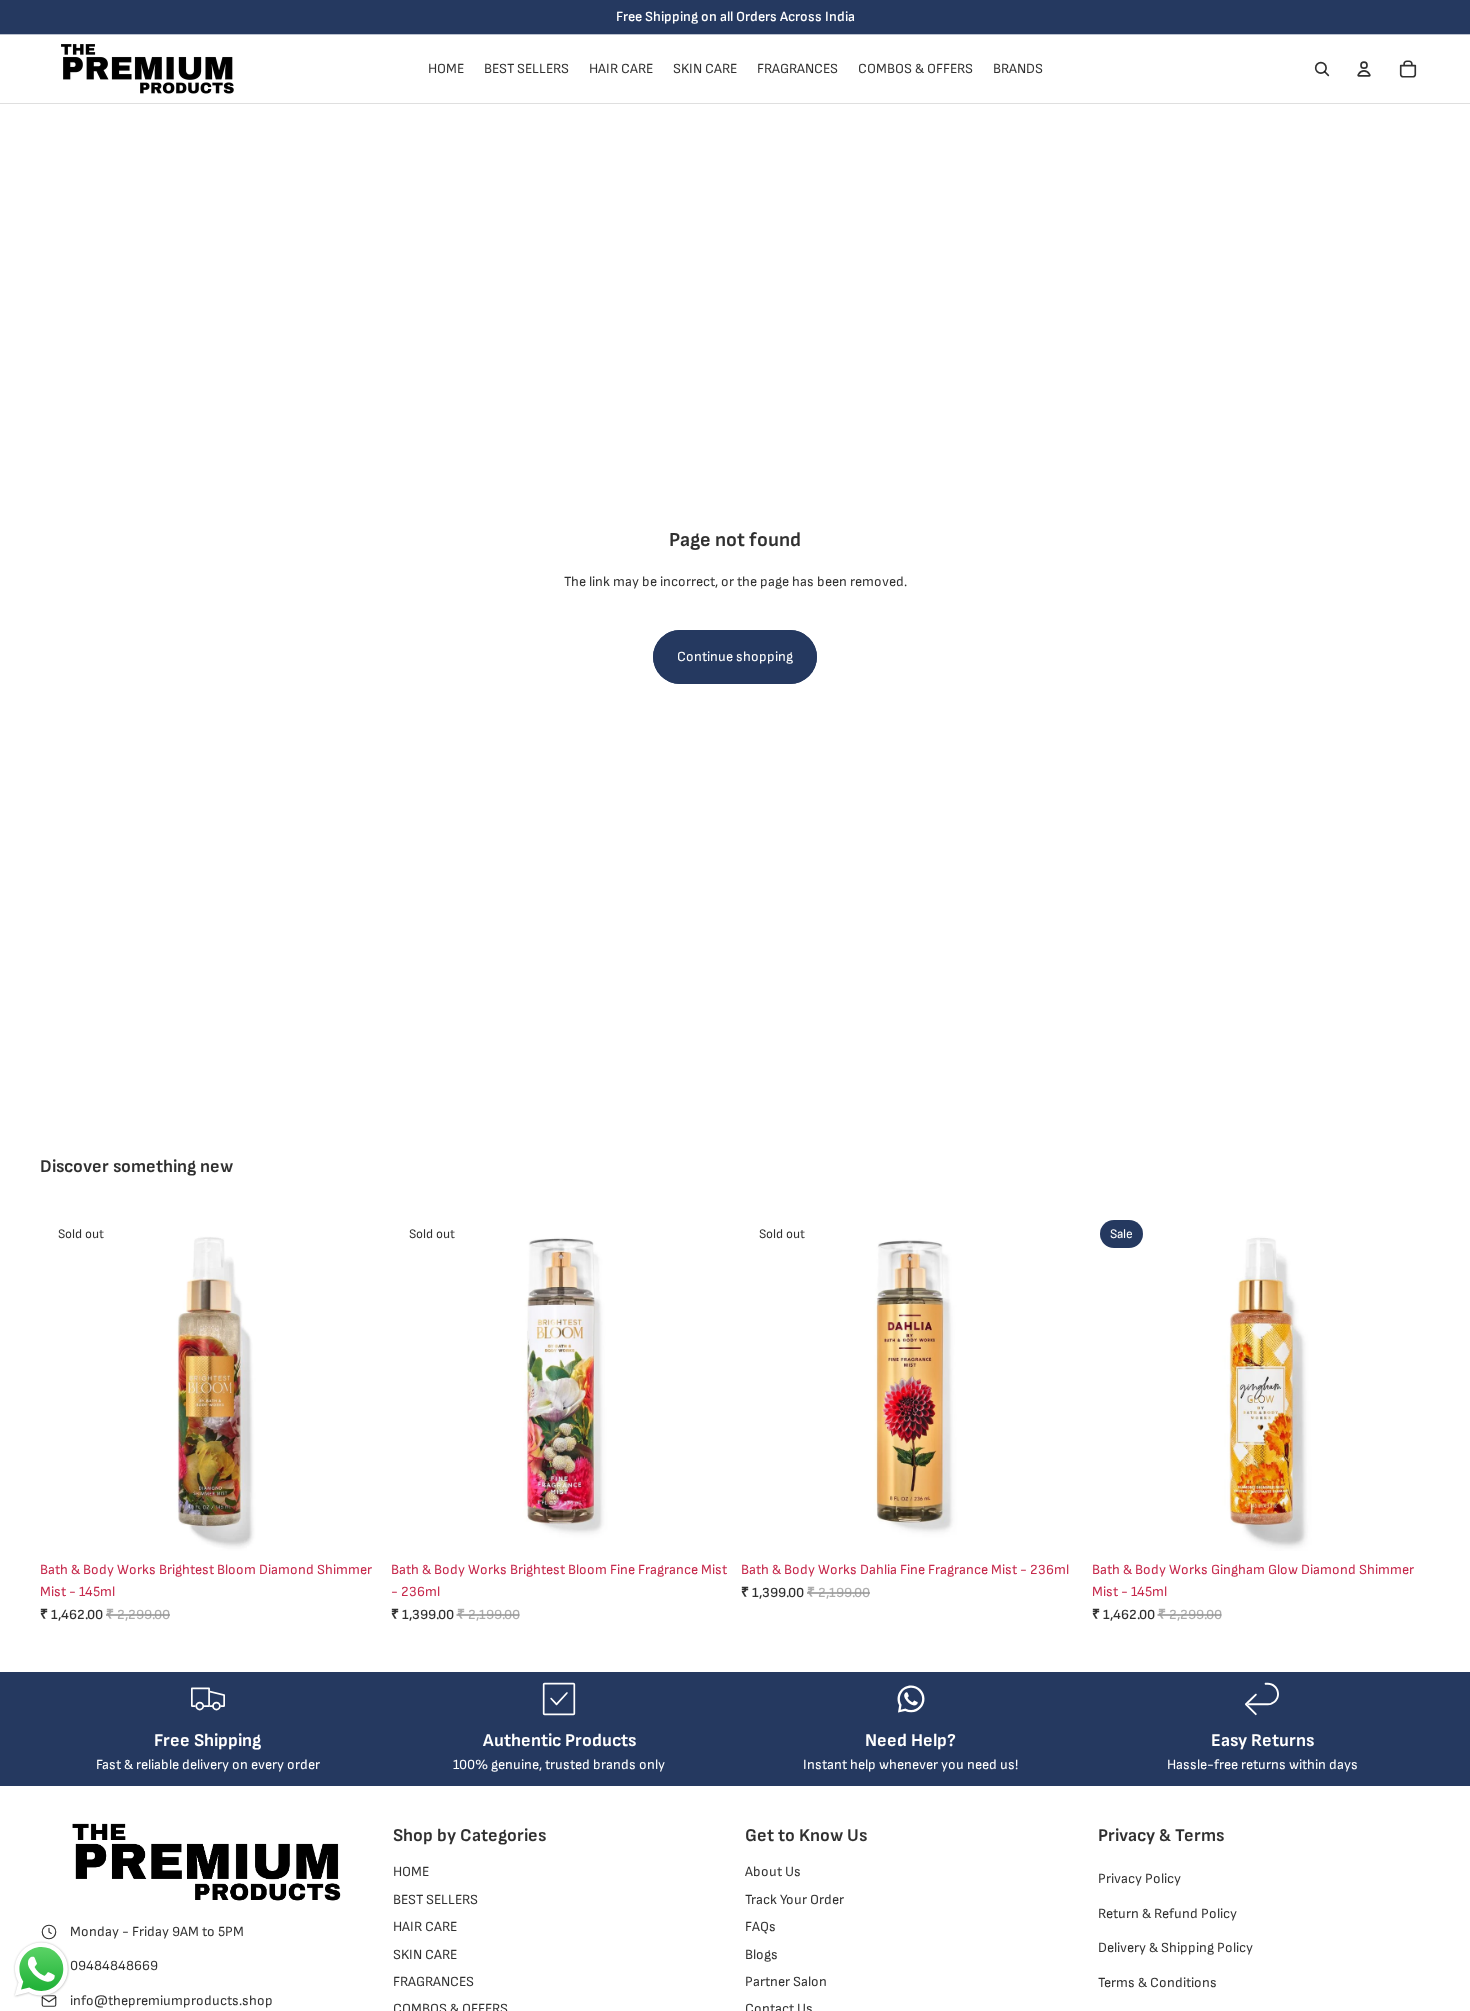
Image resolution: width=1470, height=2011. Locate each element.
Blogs (761, 1954)
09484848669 (114, 1966)
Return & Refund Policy (1167, 1913)
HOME (411, 1872)
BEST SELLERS (435, 1899)
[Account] (1364, 69)
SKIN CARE (425, 1954)
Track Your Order (794, 1899)
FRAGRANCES (433, 1981)
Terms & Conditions (1157, 1982)
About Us (773, 1872)
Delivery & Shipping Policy (1175, 1948)
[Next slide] (699, 1381)
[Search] (1322, 69)
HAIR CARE (425, 1927)
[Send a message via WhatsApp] (41, 1969)
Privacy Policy (1139, 1879)
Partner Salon (786, 1981)
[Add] (1399, 1520)
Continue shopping (735, 656)
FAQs (760, 1927)
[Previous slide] (421, 1381)
